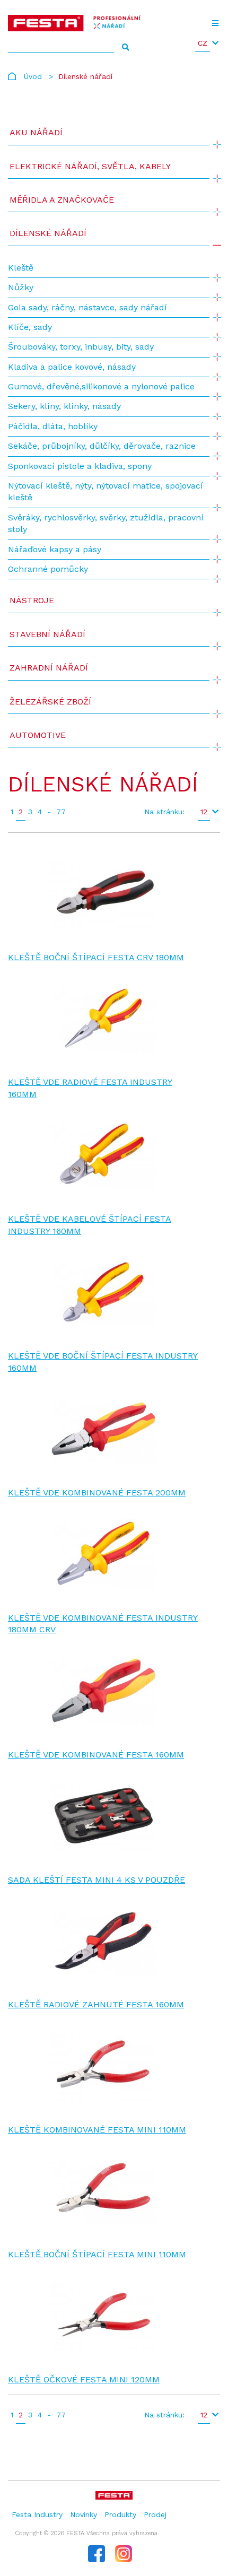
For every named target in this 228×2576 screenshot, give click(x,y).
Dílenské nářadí (48, 233)
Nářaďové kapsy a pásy (55, 549)
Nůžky (21, 287)
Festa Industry (37, 2514)
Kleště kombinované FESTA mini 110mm (97, 2130)
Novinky (84, 2514)
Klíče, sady (30, 327)
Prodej (155, 2514)
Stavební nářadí (47, 634)
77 (61, 812)
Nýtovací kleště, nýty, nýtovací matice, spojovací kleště (106, 491)
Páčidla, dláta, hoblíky (53, 426)
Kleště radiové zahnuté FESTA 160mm (96, 2004)
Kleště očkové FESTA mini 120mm (84, 2379)
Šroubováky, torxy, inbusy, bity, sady (81, 347)
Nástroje (32, 600)
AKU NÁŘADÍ (36, 132)
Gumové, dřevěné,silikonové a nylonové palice (101, 386)
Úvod (33, 76)
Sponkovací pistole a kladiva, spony (80, 466)
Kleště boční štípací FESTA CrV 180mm (96, 957)
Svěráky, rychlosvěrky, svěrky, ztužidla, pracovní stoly (106, 523)
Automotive (38, 735)
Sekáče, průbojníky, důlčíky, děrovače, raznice (102, 446)
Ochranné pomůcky (48, 569)
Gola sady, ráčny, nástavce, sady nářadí (87, 307)
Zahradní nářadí (49, 668)
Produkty (120, 2514)
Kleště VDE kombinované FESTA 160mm (96, 1755)
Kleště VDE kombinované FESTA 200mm (97, 1492)
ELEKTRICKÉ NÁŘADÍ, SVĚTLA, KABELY (90, 166)
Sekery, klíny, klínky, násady (64, 406)
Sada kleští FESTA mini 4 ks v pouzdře (97, 1880)
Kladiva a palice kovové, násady (72, 367)
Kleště (21, 268)
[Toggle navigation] (215, 23)
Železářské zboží (50, 702)
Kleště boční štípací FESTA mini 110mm (97, 2254)
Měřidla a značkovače (62, 200)
